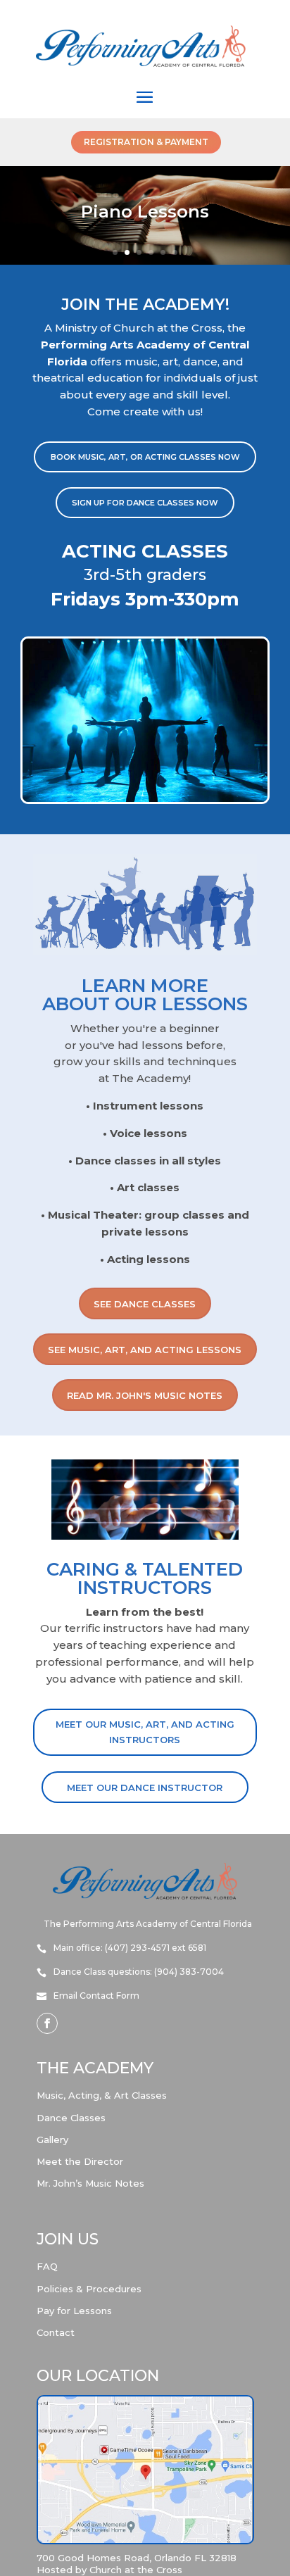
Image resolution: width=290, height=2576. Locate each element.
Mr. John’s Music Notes (90, 2183)
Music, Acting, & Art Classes (102, 2095)
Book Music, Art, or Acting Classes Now (145, 457)
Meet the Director (80, 2161)
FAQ (47, 2266)
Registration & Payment (146, 142)
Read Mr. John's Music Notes (145, 1395)
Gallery (52, 2140)
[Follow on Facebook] (47, 2023)
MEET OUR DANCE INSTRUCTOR (145, 1788)
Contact (56, 2332)
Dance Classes (71, 2118)
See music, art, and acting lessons (145, 1350)
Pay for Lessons (74, 2311)
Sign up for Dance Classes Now (145, 503)
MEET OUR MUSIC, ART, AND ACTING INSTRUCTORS (145, 1732)
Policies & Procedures (89, 2289)
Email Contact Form (96, 1996)
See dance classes (145, 1304)
